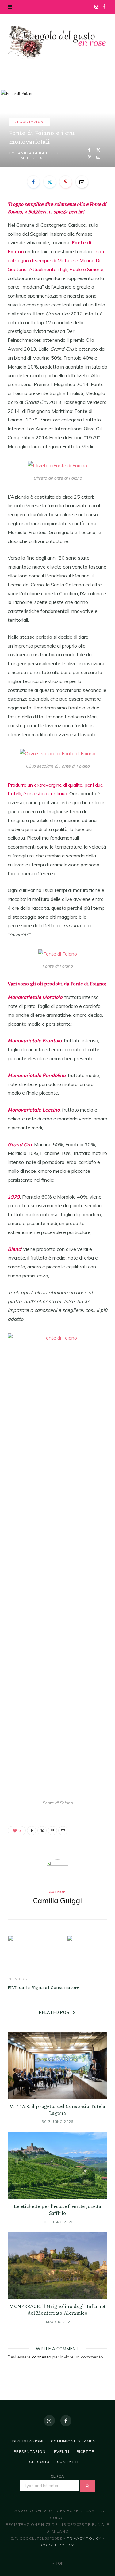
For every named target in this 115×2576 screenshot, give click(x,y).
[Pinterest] (89, 157)
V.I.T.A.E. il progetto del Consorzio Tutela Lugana (58, 2110)
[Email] (98, 157)
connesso (42, 2357)
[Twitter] (98, 150)
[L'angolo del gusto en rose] (57, 42)
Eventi (61, 2452)
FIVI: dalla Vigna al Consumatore (44, 1988)
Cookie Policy (58, 2545)
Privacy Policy (84, 2538)
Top (59, 2563)
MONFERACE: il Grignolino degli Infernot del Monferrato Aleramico (57, 2310)
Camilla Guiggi (31, 153)
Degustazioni (29, 122)
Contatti (68, 2462)
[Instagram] (49, 2421)
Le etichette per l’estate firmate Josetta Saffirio (57, 2210)
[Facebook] (89, 150)
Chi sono (39, 2462)
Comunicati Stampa (73, 2441)
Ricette (85, 2452)
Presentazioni (30, 2452)
